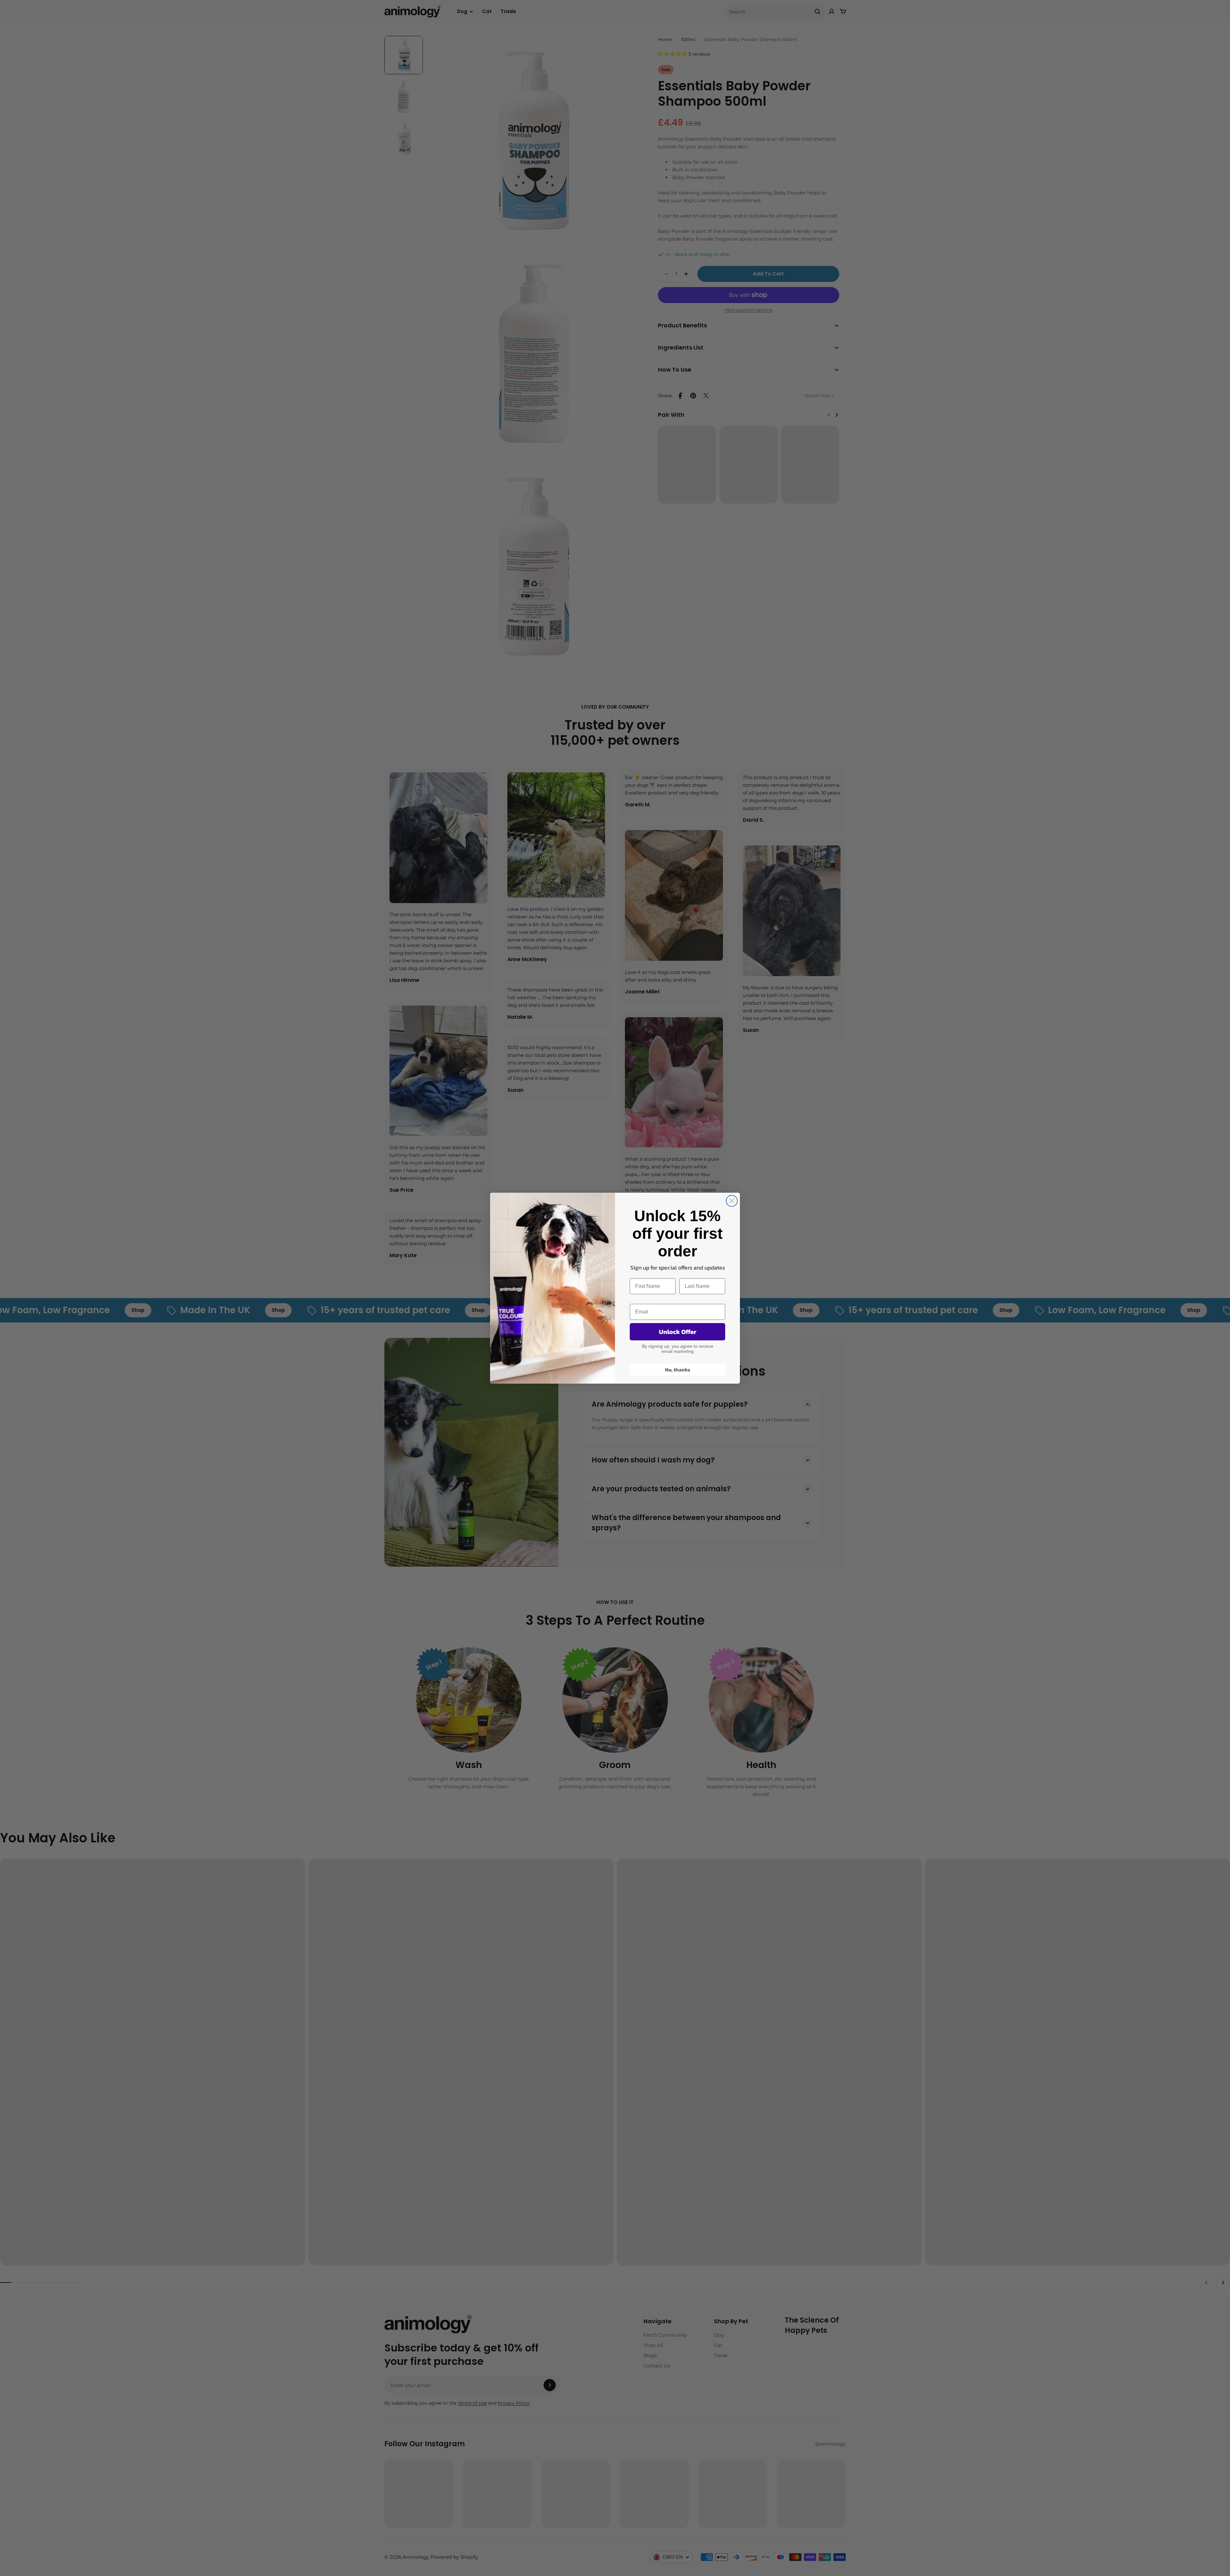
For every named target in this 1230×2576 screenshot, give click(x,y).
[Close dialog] (732, 1201)
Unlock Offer (678, 1332)
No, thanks (678, 1370)
